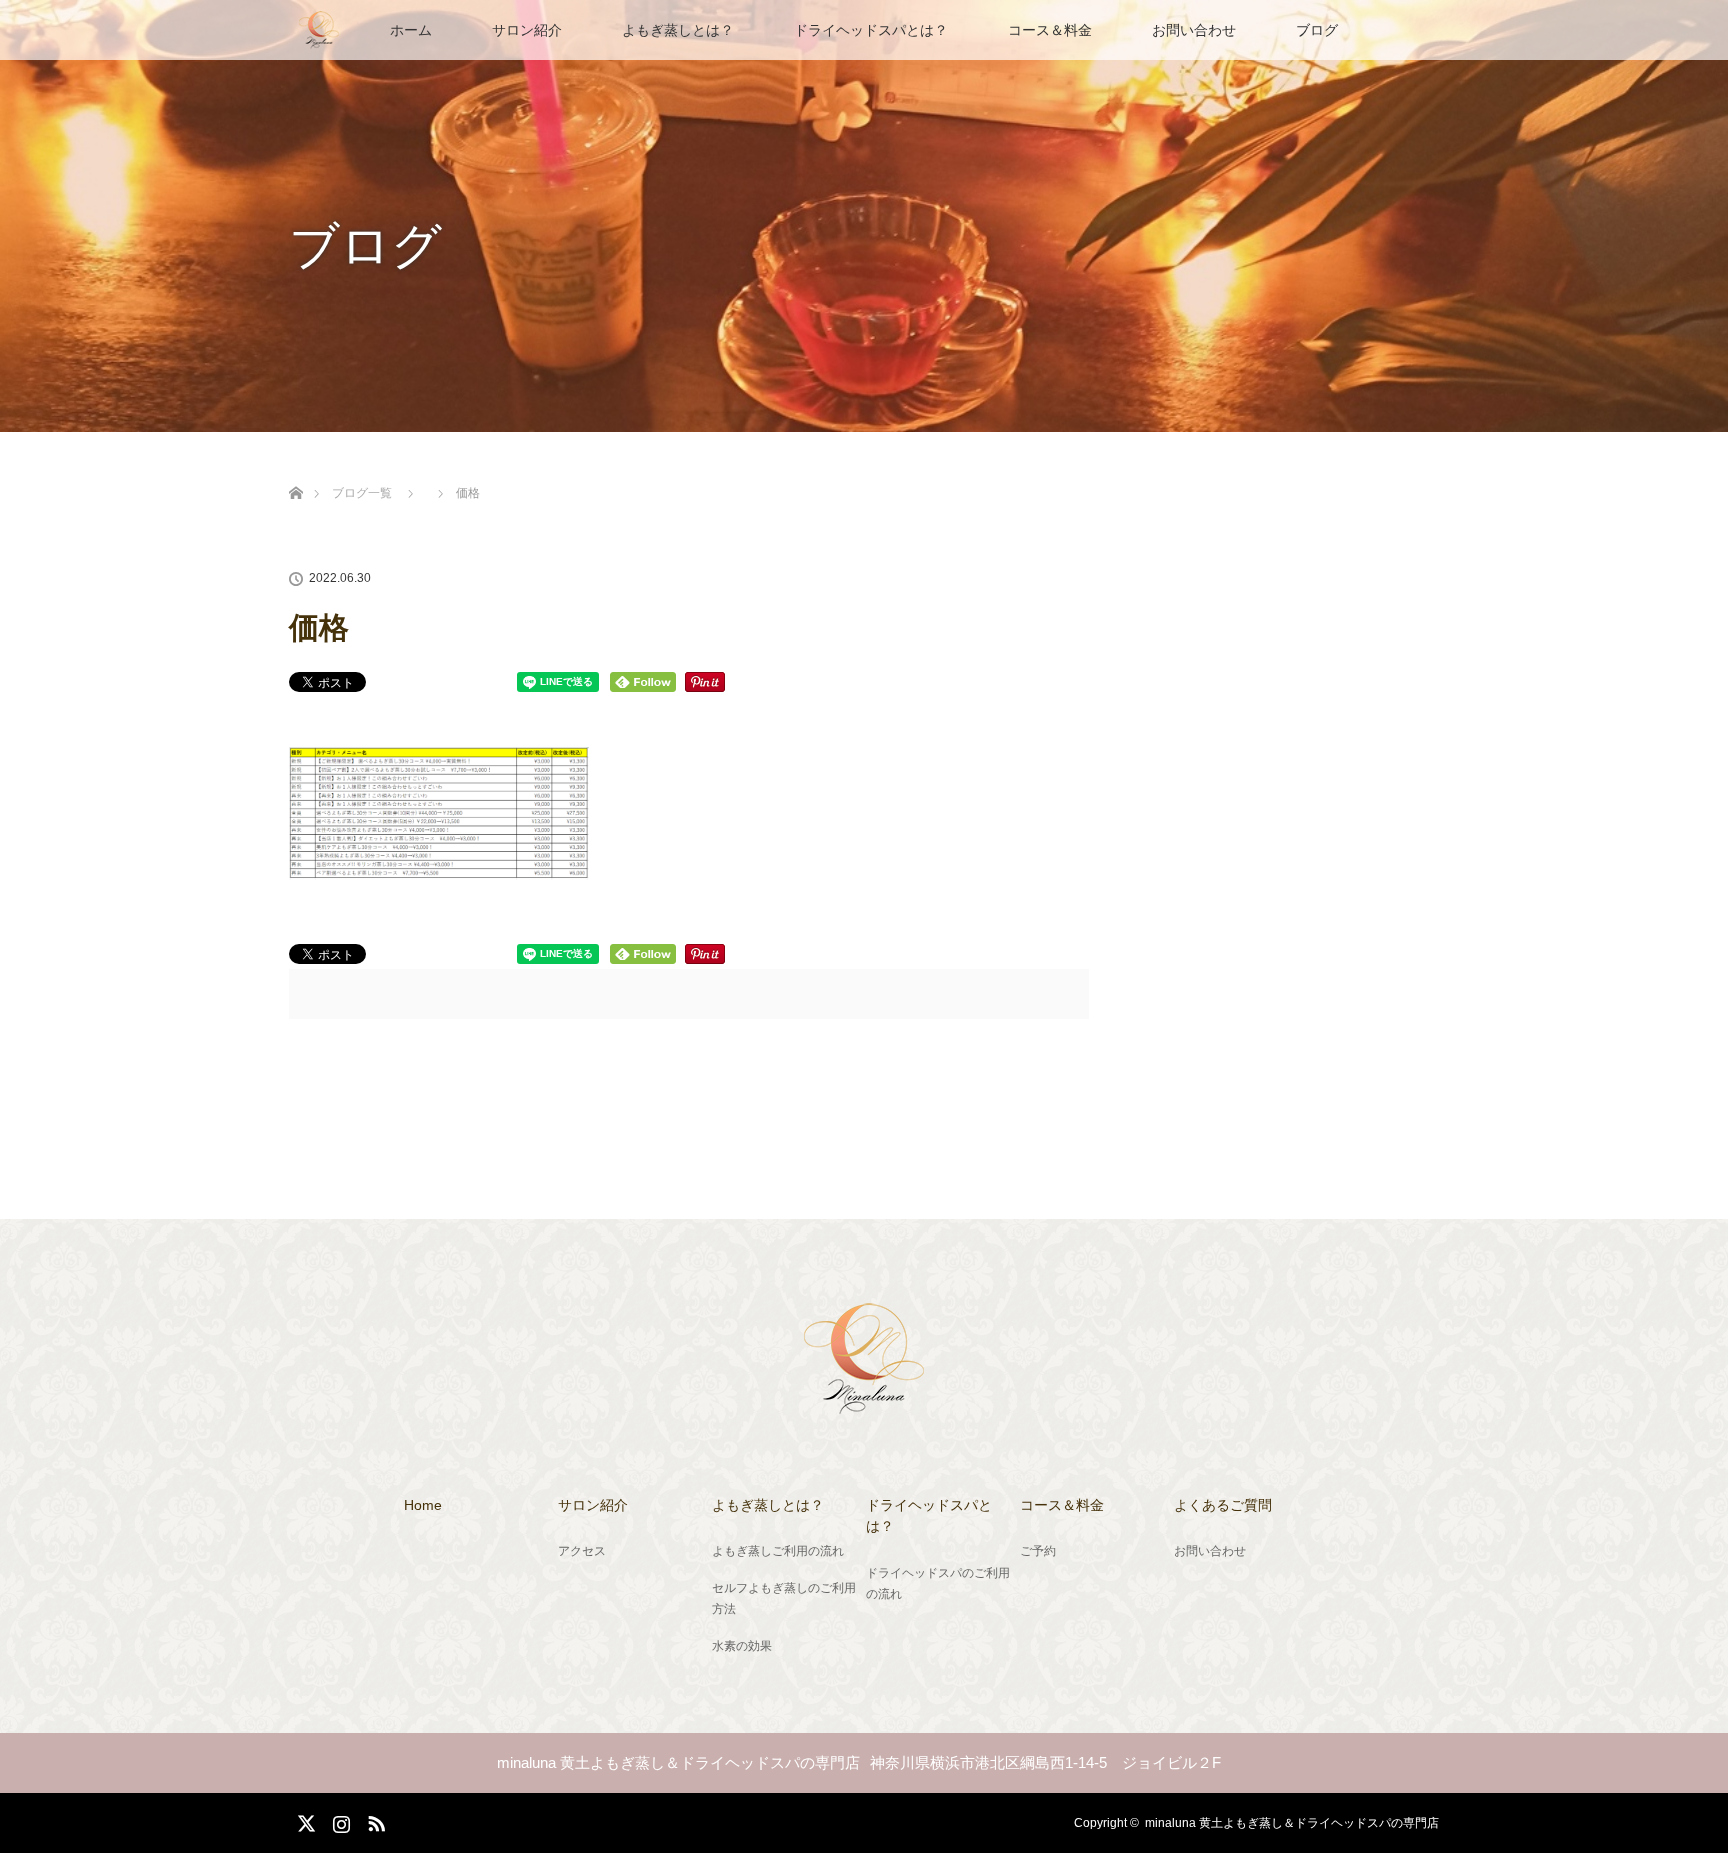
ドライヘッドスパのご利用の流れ (938, 1584)
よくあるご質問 (1223, 1505)
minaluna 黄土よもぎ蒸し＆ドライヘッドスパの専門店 (1292, 1823)
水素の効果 (742, 1646)
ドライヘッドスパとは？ (871, 30)
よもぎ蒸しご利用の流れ (778, 1551)
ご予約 (1038, 1551)
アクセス (582, 1551)
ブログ (1317, 30)
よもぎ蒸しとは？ (678, 30)
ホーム (411, 30)
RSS (374, 1820)
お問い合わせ (1194, 30)
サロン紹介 (527, 30)
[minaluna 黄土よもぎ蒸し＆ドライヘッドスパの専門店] (864, 1402)
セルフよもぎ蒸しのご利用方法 (784, 1599)
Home (423, 1505)
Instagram (339, 1820)
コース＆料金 (1050, 30)
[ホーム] (295, 469)
